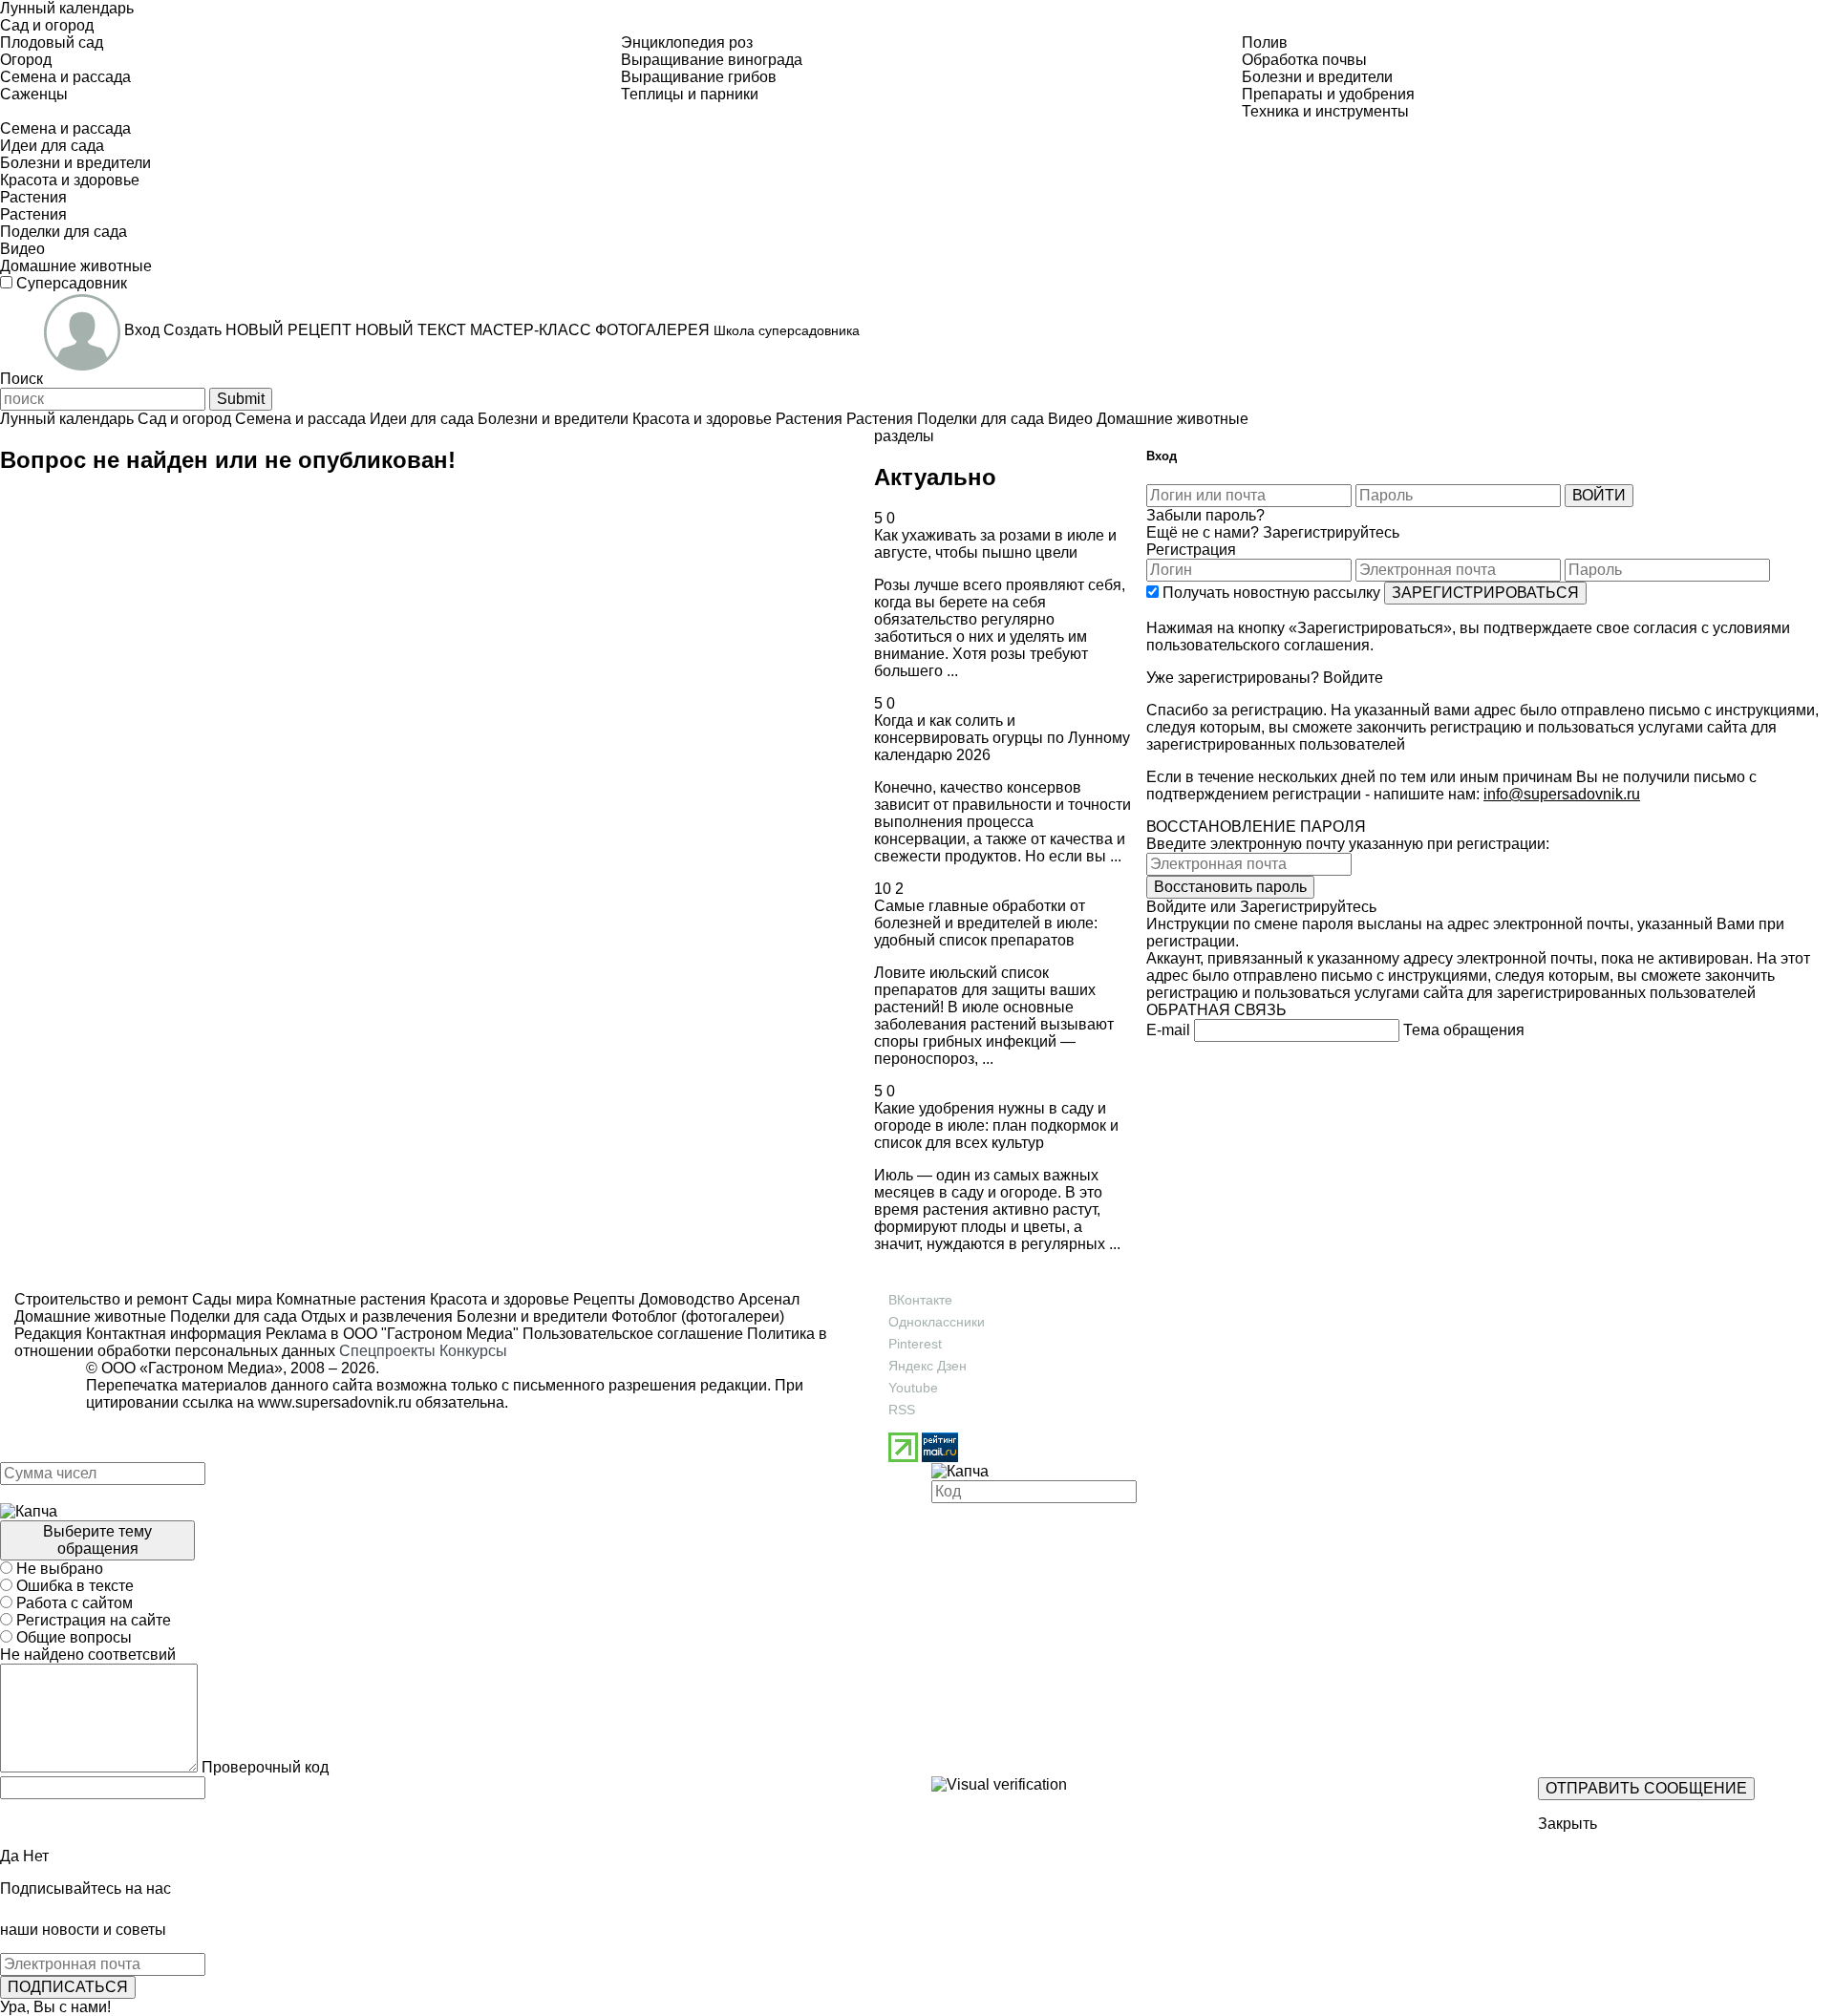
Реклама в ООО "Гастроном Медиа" (392, 1334)
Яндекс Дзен (928, 1366)
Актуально (935, 477)
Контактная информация (174, 1334)
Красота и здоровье (498, 1299)
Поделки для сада (232, 1316)
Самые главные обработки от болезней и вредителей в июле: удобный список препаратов (986, 923)
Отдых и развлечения (375, 1316)
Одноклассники (937, 1322)
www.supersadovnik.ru (335, 1402)
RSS (902, 1410)
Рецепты (602, 1299)
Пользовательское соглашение (633, 1334)
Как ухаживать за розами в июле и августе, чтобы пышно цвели (995, 544)
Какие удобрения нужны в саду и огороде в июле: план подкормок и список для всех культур (996, 1125)
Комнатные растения (349, 1299)
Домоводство (685, 1299)
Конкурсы (473, 1351)
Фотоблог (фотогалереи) (696, 1316)
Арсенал (767, 1299)
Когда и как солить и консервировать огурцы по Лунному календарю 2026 (1002, 738)
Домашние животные (90, 1316)
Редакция (48, 1334)
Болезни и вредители (530, 1316)
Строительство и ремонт (101, 1299)
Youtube (913, 1388)
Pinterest (915, 1344)
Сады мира (230, 1299)
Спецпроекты (387, 1351)
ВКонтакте (920, 1300)
